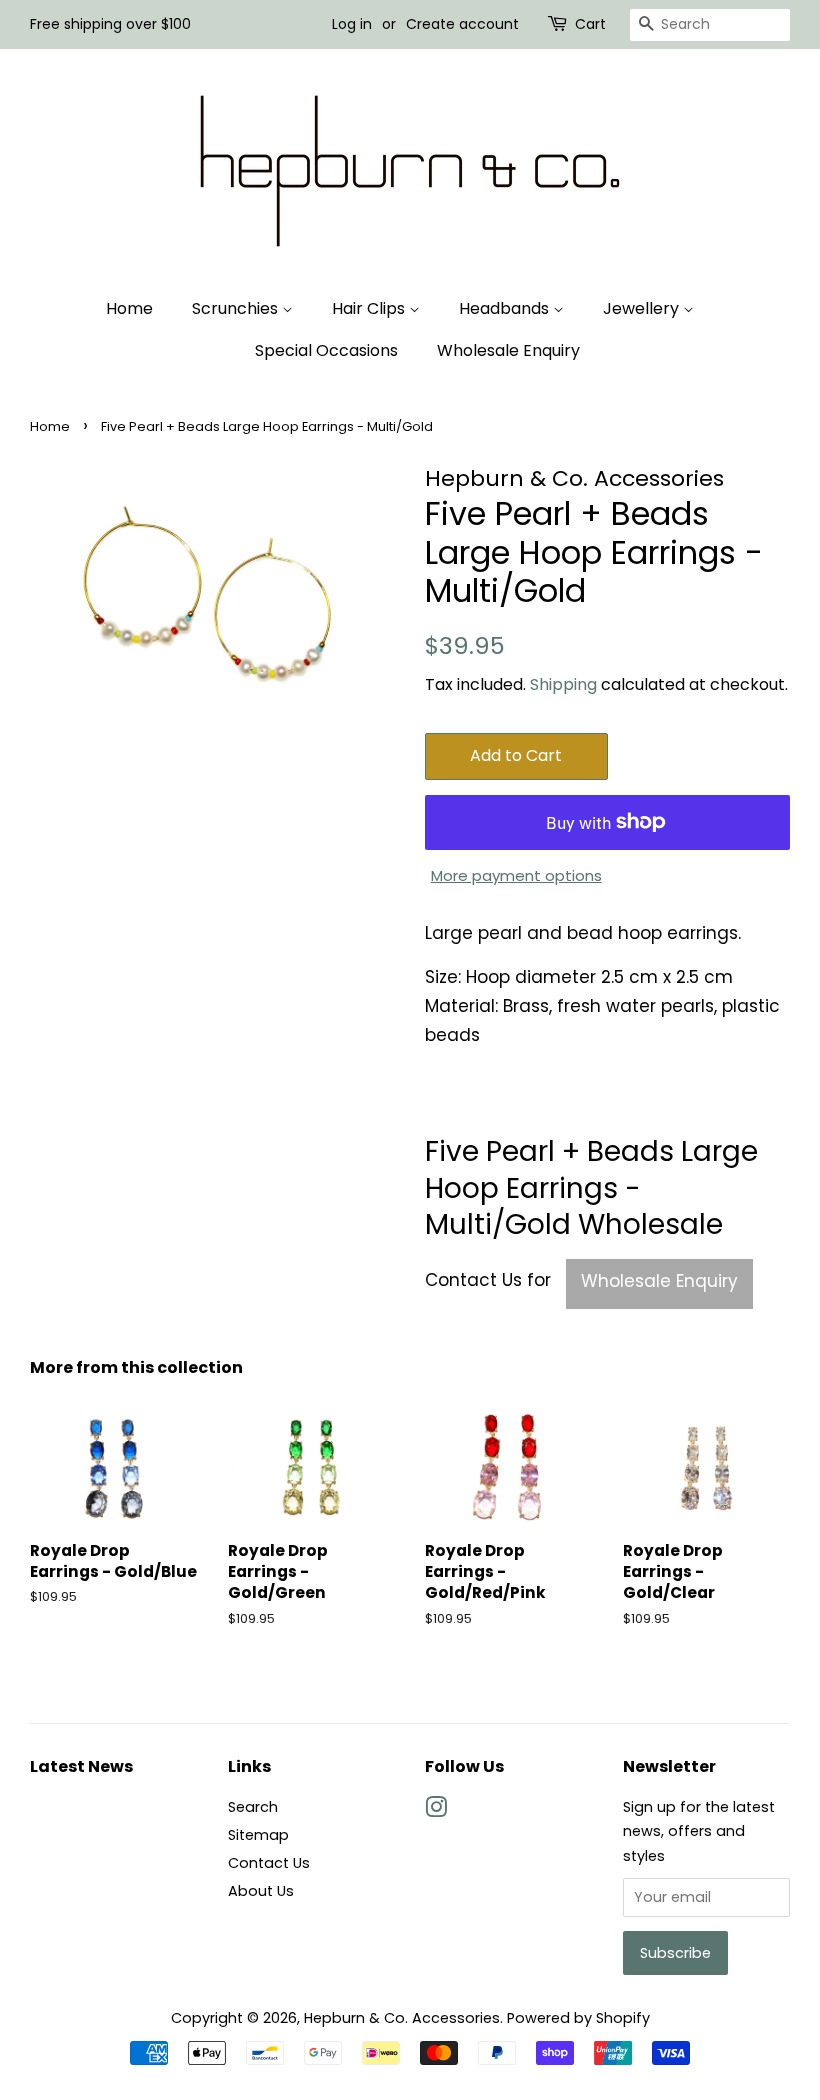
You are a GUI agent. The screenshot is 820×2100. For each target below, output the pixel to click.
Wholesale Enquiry (508, 350)
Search (253, 1807)
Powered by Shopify (578, 2018)
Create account (462, 24)
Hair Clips (370, 308)
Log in (352, 24)
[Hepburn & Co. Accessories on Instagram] (436, 1811)
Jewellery (643, 308)
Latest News (81, 1766)
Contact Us (269, 1863)
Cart (590, 24)
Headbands (506, 308)
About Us (261, 1891)
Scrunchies (237, 308)
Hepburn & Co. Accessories (402, 2018)
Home (129, 308)
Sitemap (258, 1835)
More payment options (516, 875)
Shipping (563, 684)
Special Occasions (326, 350)
